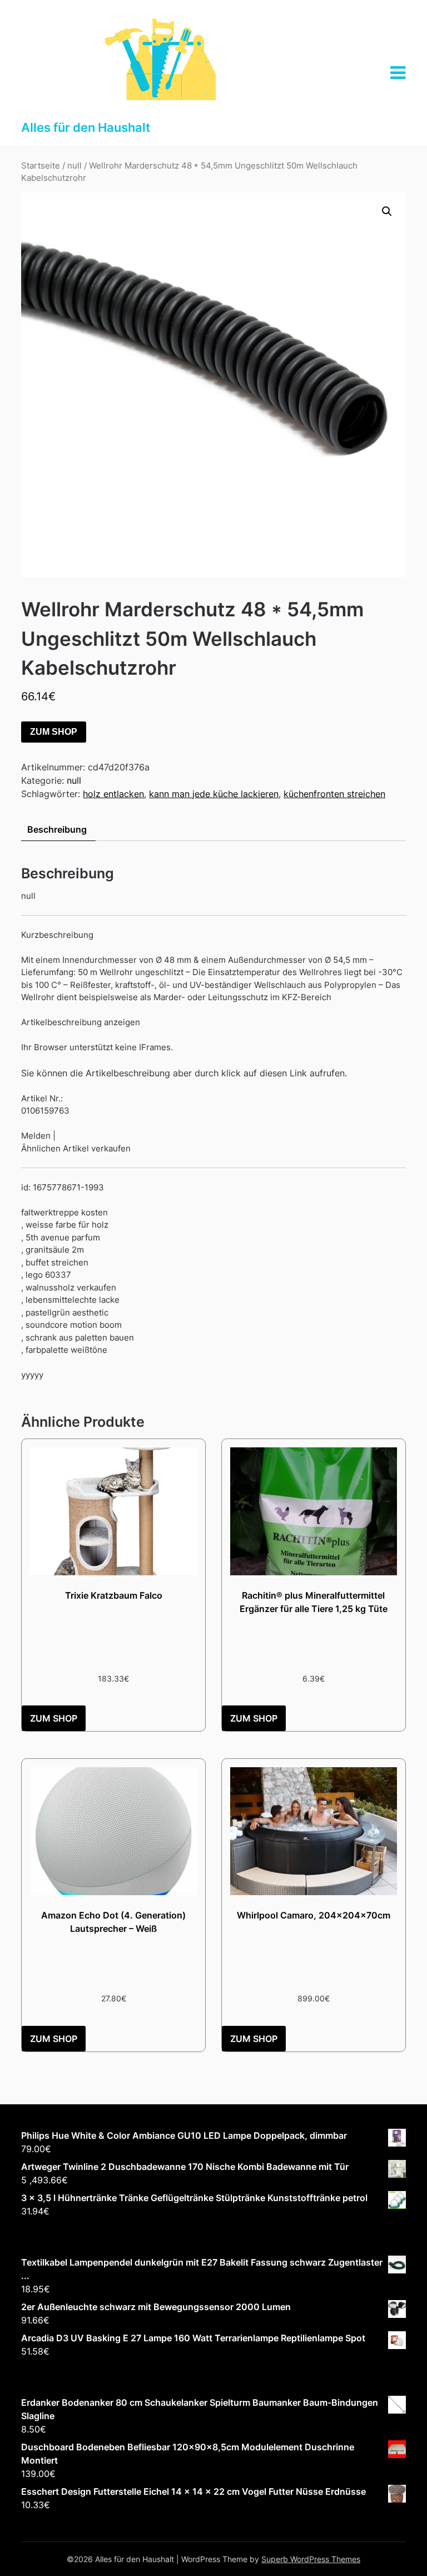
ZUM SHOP (54, 732)
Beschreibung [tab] (57, 829)
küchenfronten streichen (334, 794)
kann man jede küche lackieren (214, 794)
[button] (387, 211)
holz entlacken (113, 794)
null (75, 166)
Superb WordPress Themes (311, 2559)
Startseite (41, 166)
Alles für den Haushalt (86, 127)
